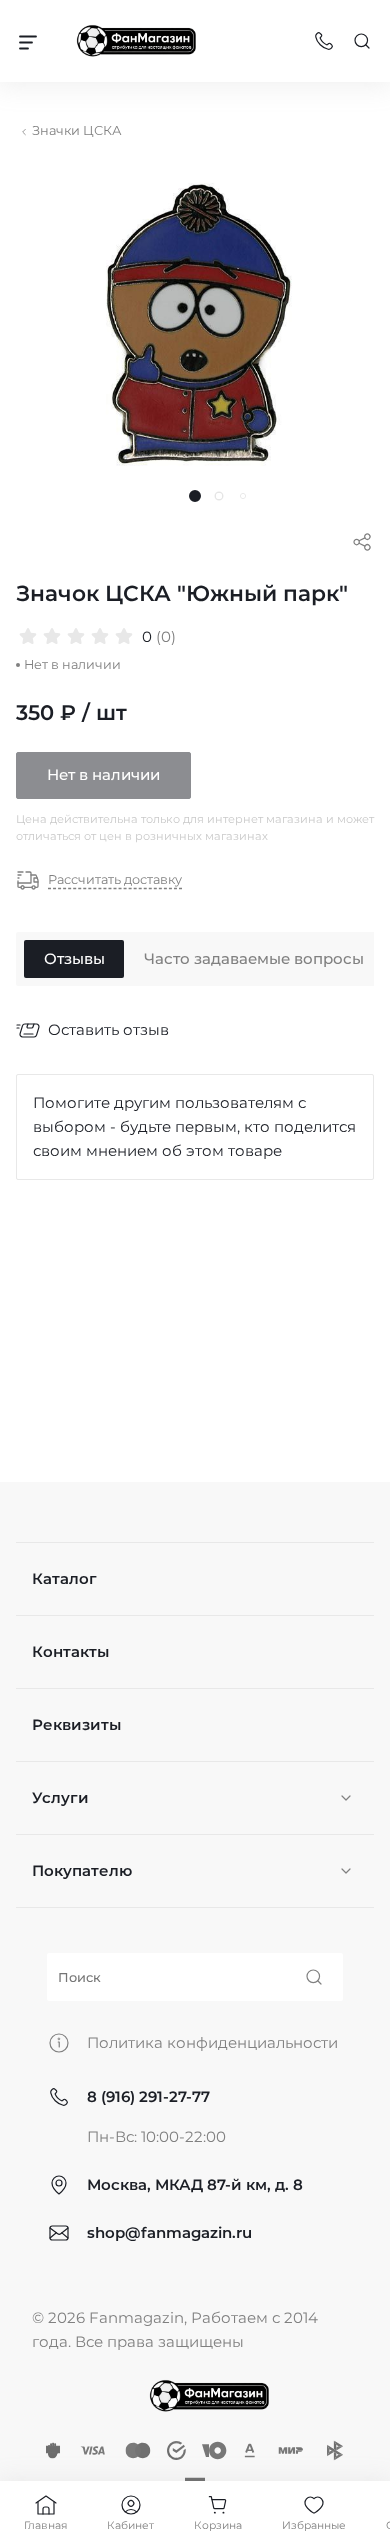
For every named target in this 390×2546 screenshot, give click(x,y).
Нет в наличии (103, 774)
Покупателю (82, 1870)
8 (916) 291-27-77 (148, 2096)
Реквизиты (76, 1724)
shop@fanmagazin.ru (169, 2232)
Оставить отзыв (108, 1029)
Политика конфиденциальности (212, 2042)
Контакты (70, 1651)
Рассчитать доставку (115, 880)
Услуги (60, 1797)
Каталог (64, 1578)
